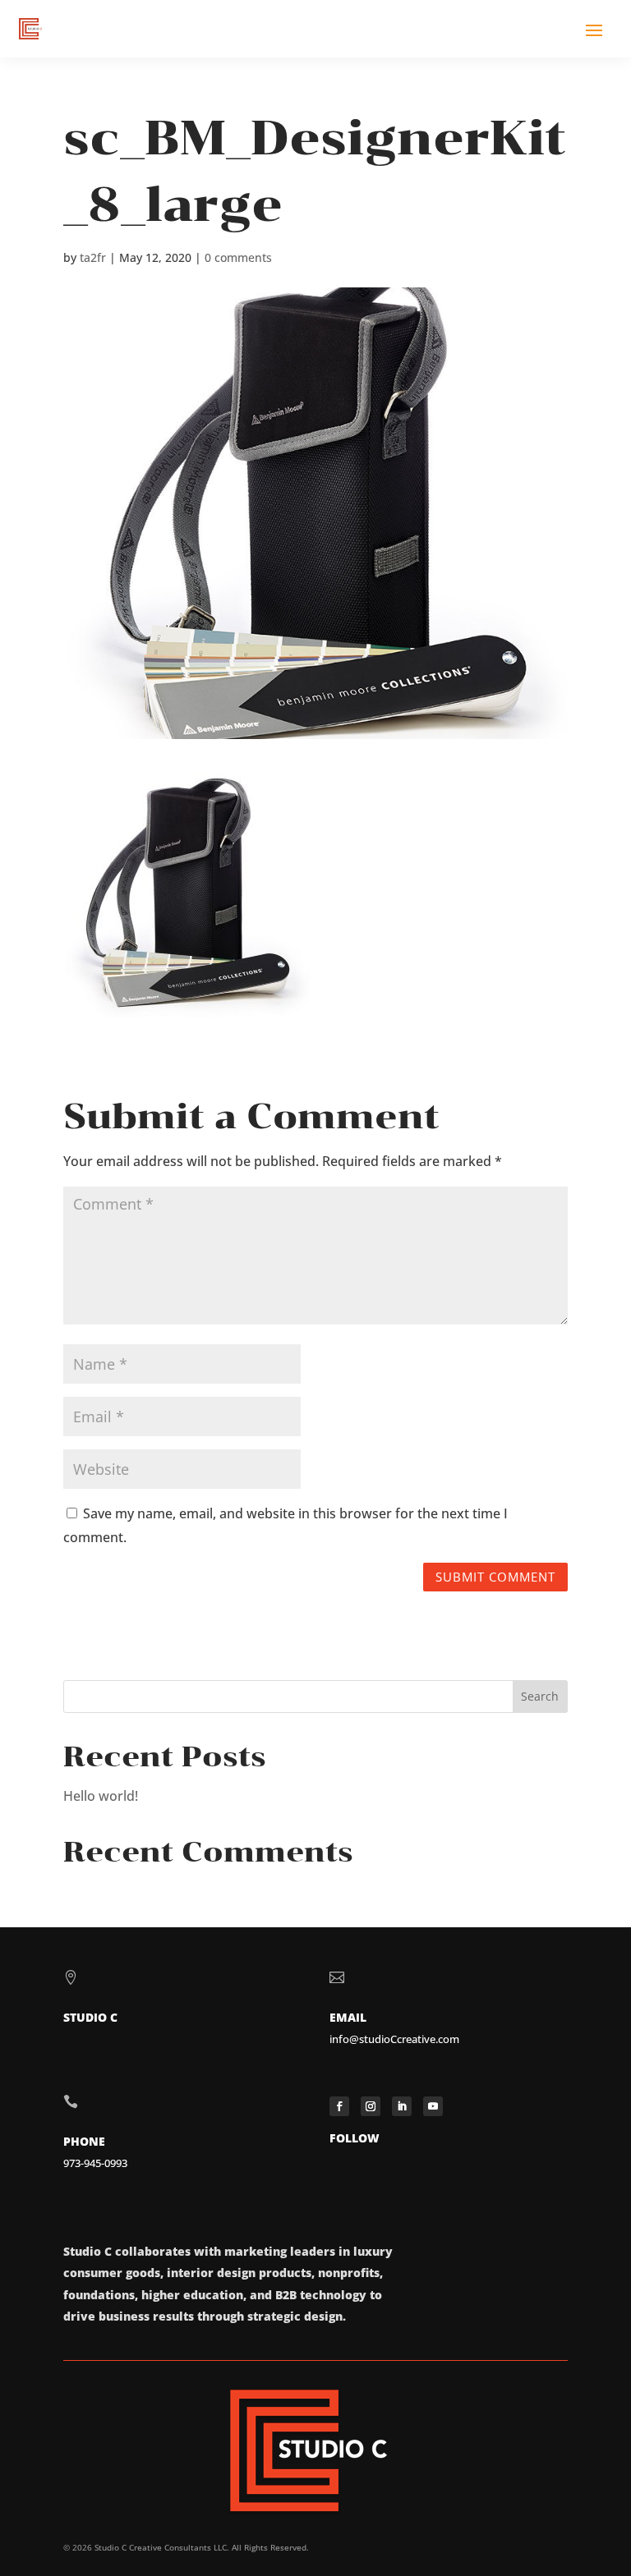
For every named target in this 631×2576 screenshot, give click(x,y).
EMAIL (348, 2017)
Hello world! (101, 1796)
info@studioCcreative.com (394, 2039)
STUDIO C (90, 2017)
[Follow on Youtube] (433, 2106)
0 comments (238, 257)
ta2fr (93, 257)
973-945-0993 (95, 2163)
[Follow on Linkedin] (402, 2106)
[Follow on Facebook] (339, 2106)
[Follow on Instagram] (371, 2106)
